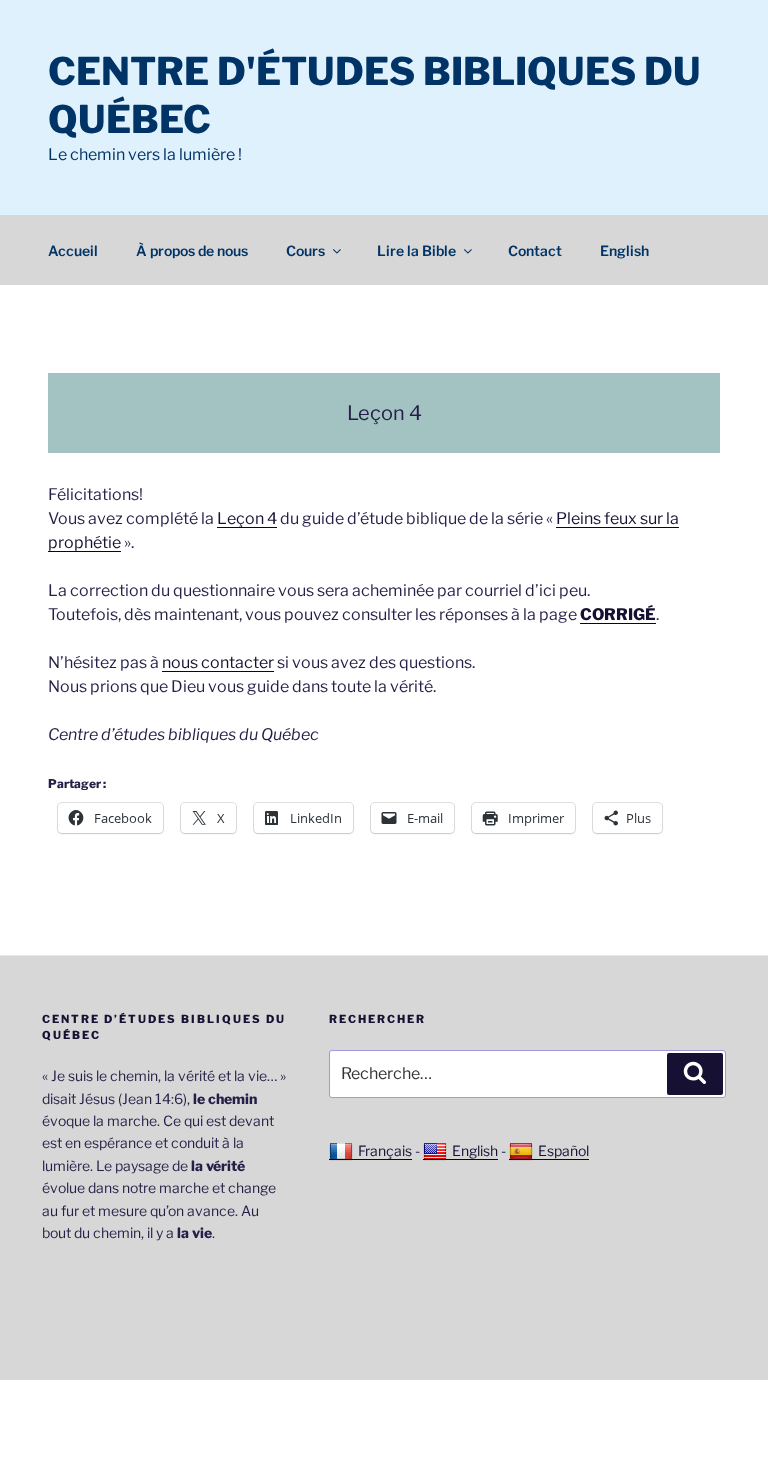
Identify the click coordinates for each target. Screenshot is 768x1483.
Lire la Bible (416, 250)
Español (563, 1150)
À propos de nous (192, 250)
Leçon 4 (247, 518)
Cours (305, 250)
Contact (535, 250)
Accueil (73, 250)
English (624, 250)
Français (385, 1150)
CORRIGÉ (618, 614)
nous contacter (218, 662)
